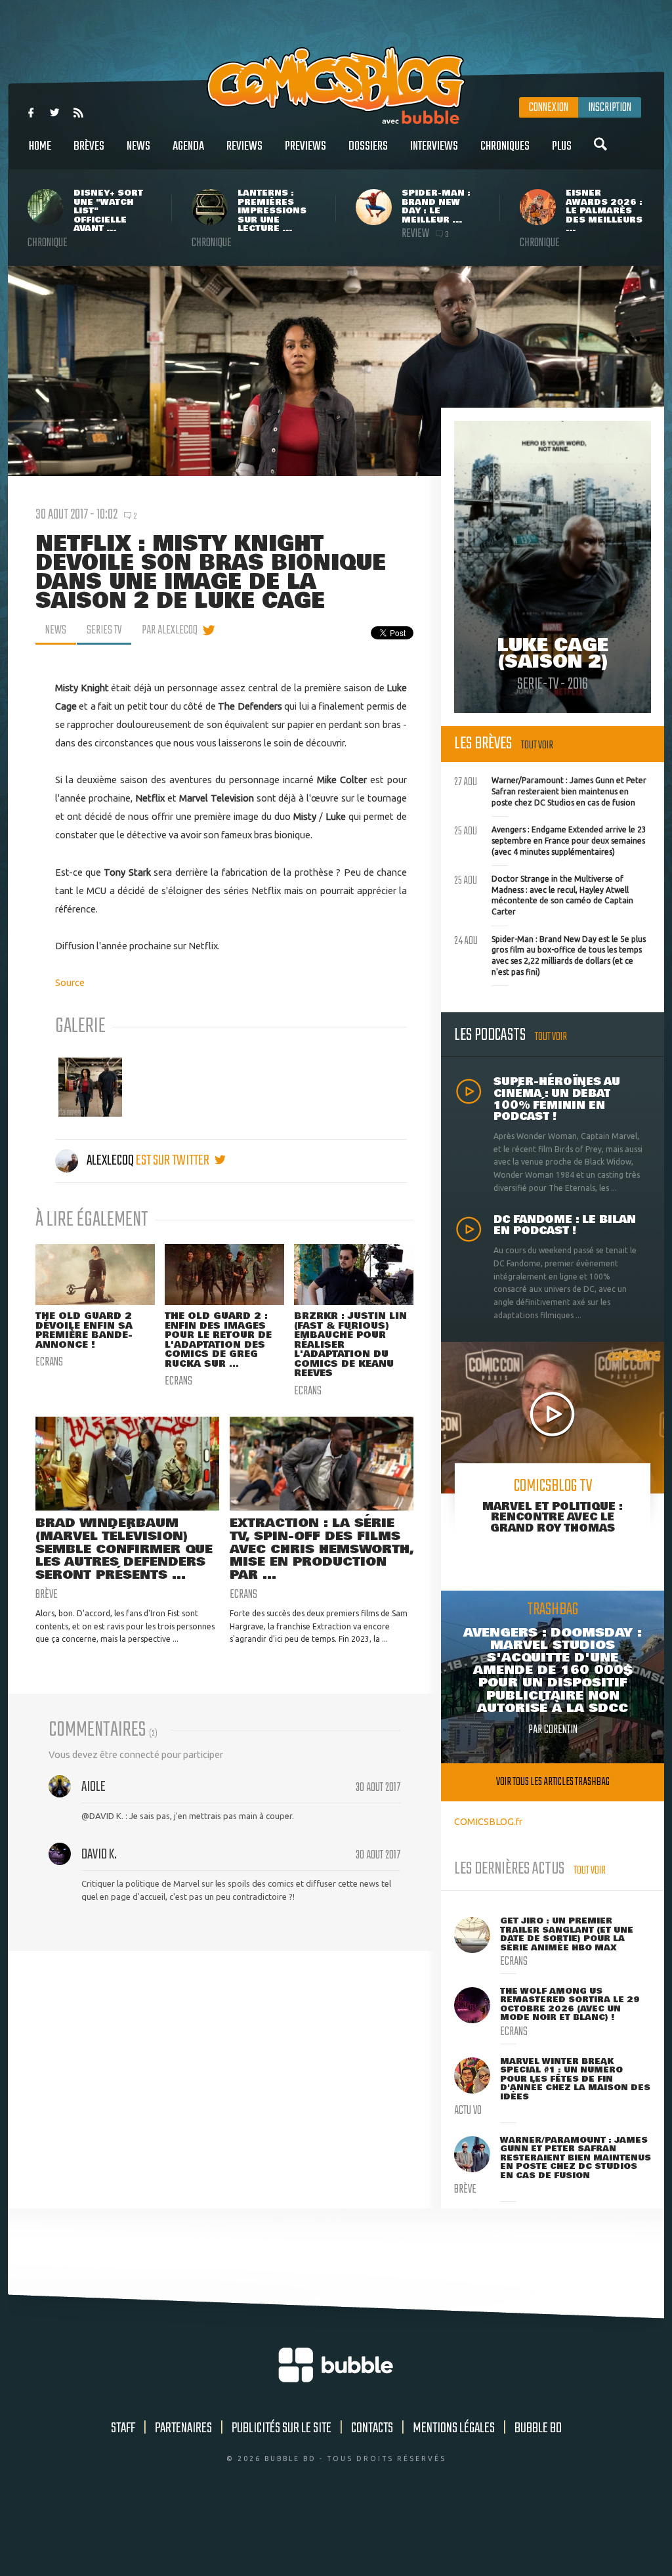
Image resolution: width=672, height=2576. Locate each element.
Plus (562, 146)
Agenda (188, 146)
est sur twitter (174, 1161)
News (138, 146)
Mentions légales (454, 2428)
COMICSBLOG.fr (488, 1821)
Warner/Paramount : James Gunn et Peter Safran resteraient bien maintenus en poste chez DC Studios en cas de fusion (550, 790)
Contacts (372, 2428)
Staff (123, 2428)
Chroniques (505, 146)
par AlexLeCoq (170, 630)
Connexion (549, 108)
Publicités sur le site (282, 2428)
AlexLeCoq (110, 1161)
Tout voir (537, 745)
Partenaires (183, 2428)
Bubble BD (538, 2428)
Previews (305, 146)
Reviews (244, 146)
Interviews (434, 146)
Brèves (89, 146)
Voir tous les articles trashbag (553, 1782)
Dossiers (368, 146)
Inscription (610, 108)
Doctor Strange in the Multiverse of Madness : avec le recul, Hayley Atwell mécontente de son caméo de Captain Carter (544, 894)
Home (40, 146)
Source (70, 982)
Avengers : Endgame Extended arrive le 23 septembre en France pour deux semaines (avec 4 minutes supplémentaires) (550, 839)
